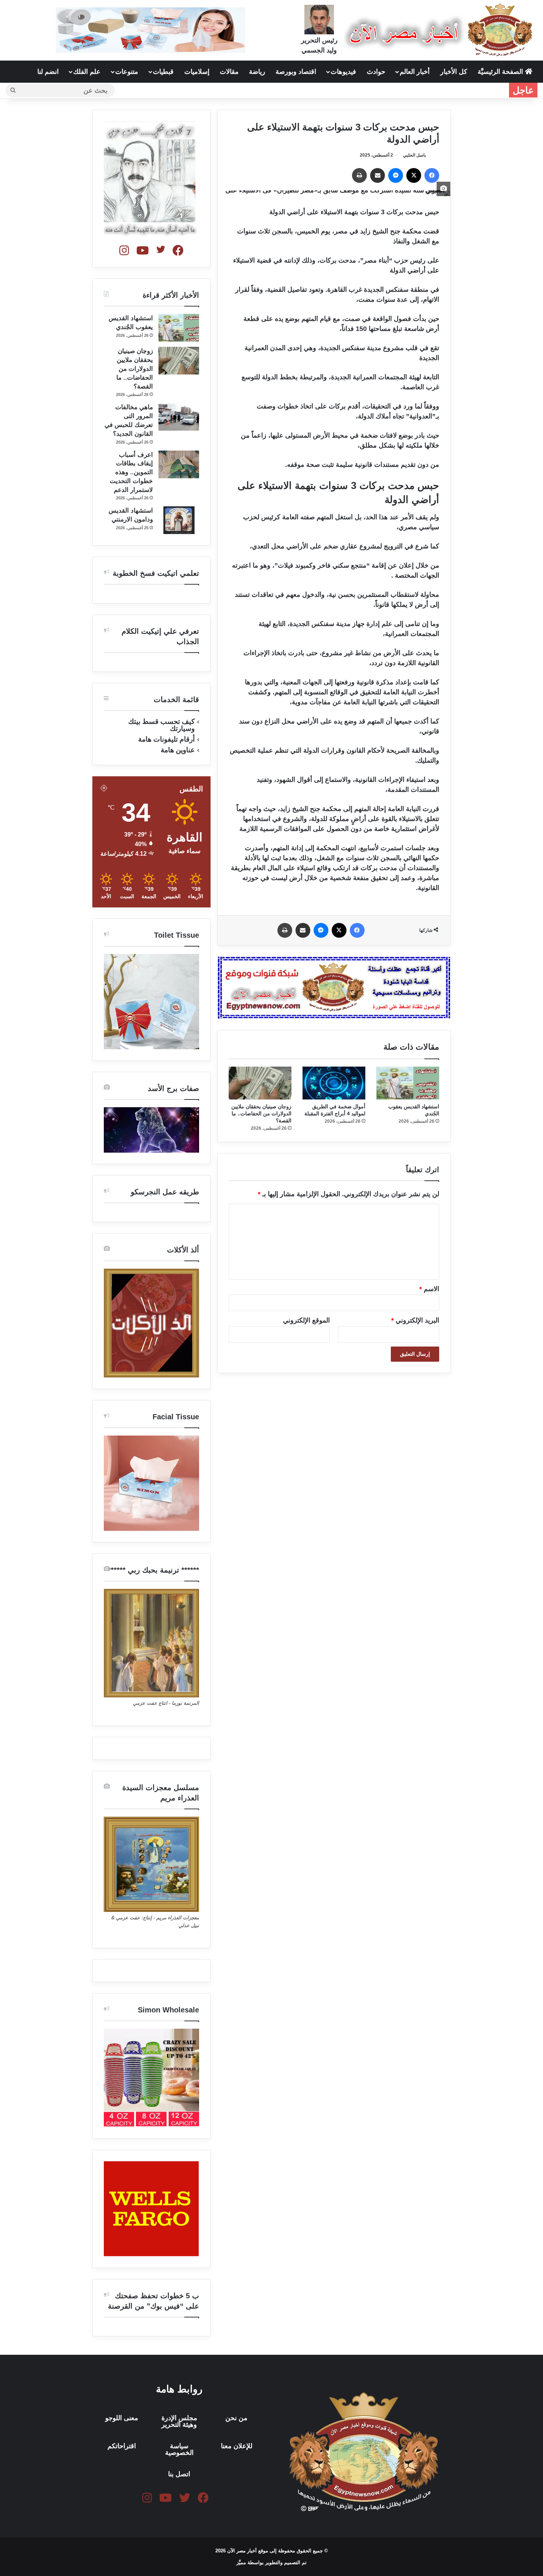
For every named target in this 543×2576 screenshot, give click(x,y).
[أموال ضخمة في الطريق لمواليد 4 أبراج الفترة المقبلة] (334, 1083)
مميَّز (242, 2563)
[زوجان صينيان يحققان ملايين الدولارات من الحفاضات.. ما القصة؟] (260, 1083)
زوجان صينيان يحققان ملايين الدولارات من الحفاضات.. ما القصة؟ (261, 1113)
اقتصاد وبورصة (296, 72)
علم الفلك (87, 72)
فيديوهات (343, 72)
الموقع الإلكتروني (306, 1320)
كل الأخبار (454, 72)
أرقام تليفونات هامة (166, 739)
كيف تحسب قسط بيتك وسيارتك (161, 725)
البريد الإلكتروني (415, 1320)
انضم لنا (48, 72)
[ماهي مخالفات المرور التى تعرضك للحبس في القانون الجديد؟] (179, 417)
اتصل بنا (179, 2474)
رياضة (257, 72)
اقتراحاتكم (122, 2446)
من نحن (236, 2418)
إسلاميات (197, 72)
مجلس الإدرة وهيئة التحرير (179, 2421)
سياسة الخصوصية (179, 2449)
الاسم (429, 1289)
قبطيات (163, 72)
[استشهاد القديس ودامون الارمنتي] (179, 520)
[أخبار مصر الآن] (440, 30)
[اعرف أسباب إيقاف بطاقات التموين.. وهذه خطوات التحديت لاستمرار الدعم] (179, 464)
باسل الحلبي (414, 155)
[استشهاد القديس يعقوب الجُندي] (408, 1083)
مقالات (229, 72)
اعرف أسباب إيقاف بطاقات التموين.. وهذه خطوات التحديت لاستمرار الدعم (131, 472)
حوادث (376, 72)
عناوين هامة (178, 750)
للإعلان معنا (237, 2446)
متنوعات (127, 72)
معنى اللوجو (122, 2418)
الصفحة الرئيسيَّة (501, 72)
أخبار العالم (415, 72)
